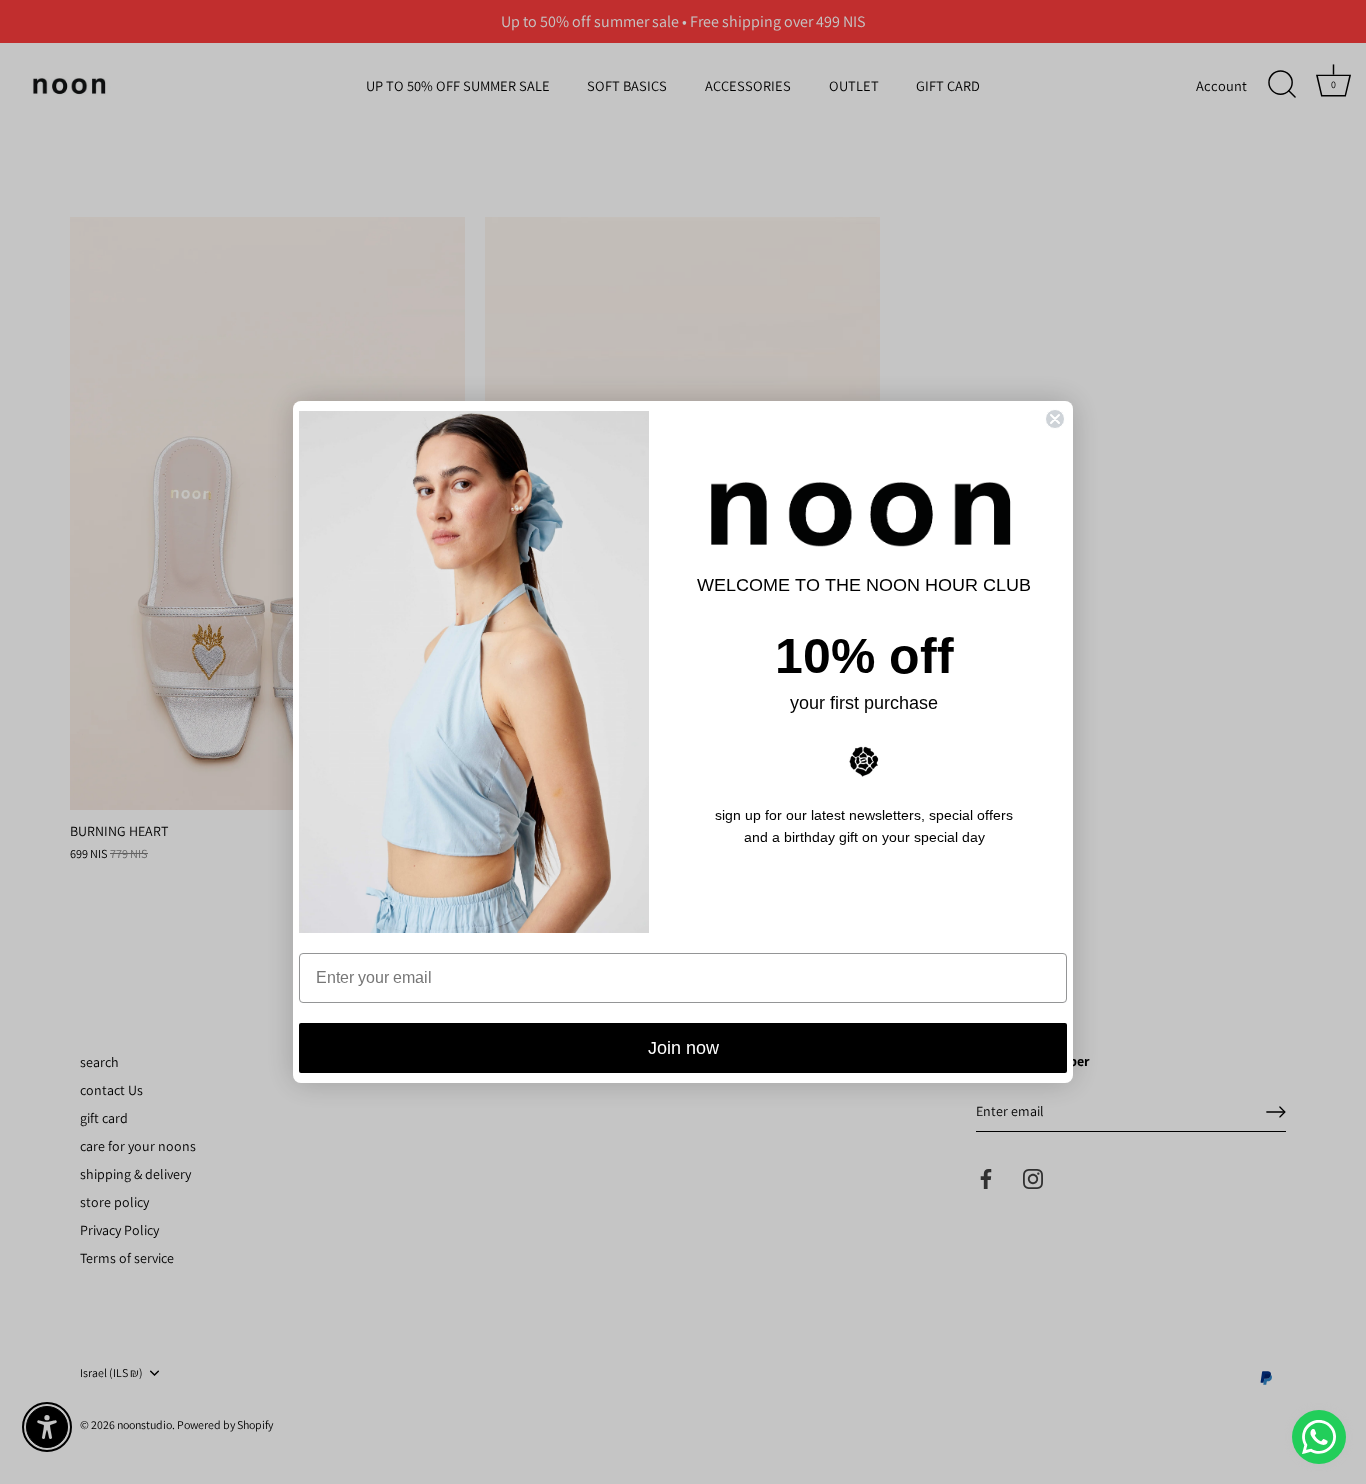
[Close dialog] (1055, 419)
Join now (683, 1048)
